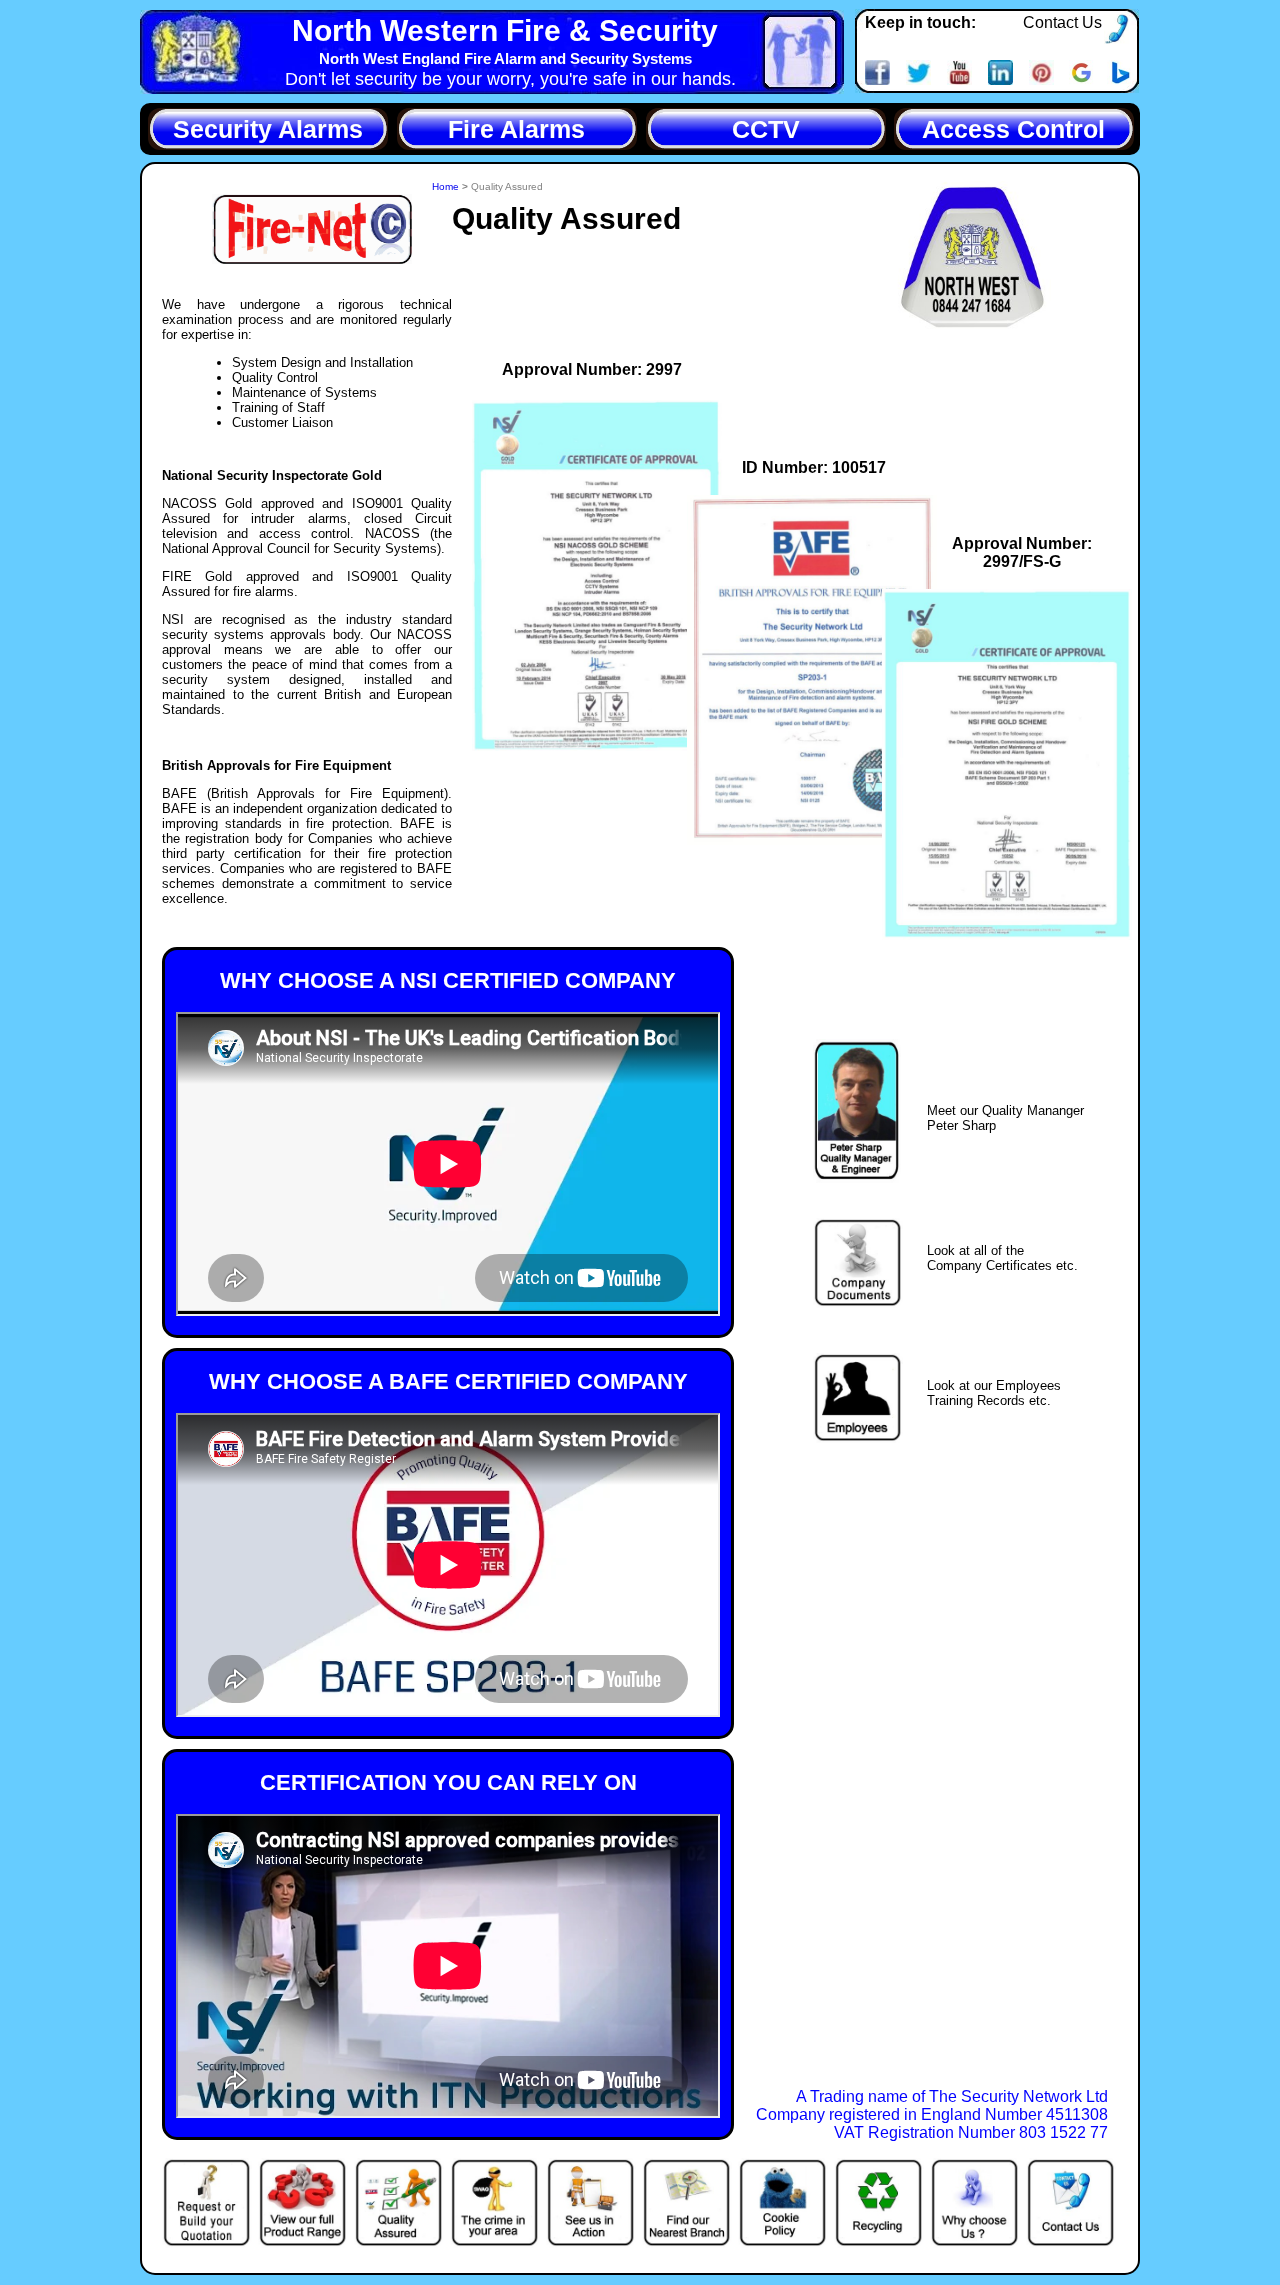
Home (447, 186)
